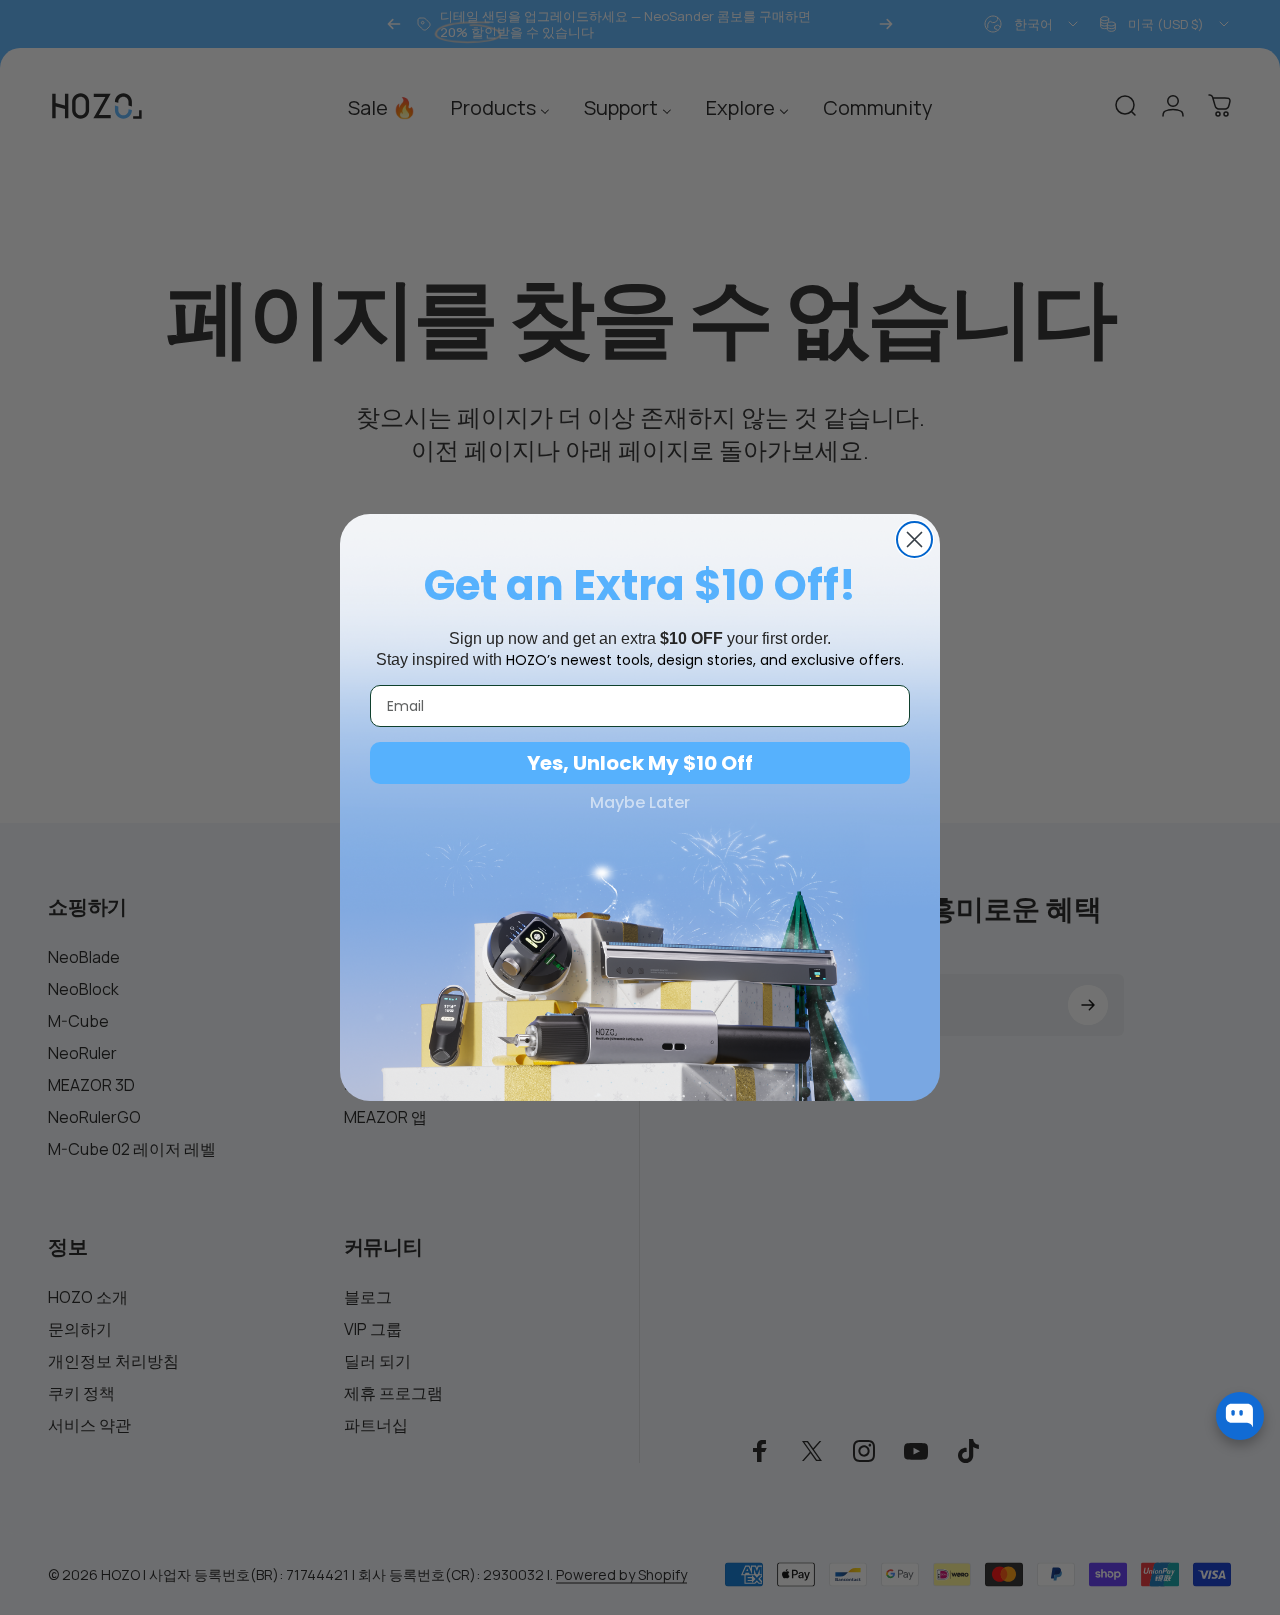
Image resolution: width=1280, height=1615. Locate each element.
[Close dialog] (914, 539)
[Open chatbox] (1240, 1416)
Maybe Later (640, 803)
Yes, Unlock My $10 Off (640, 763)
